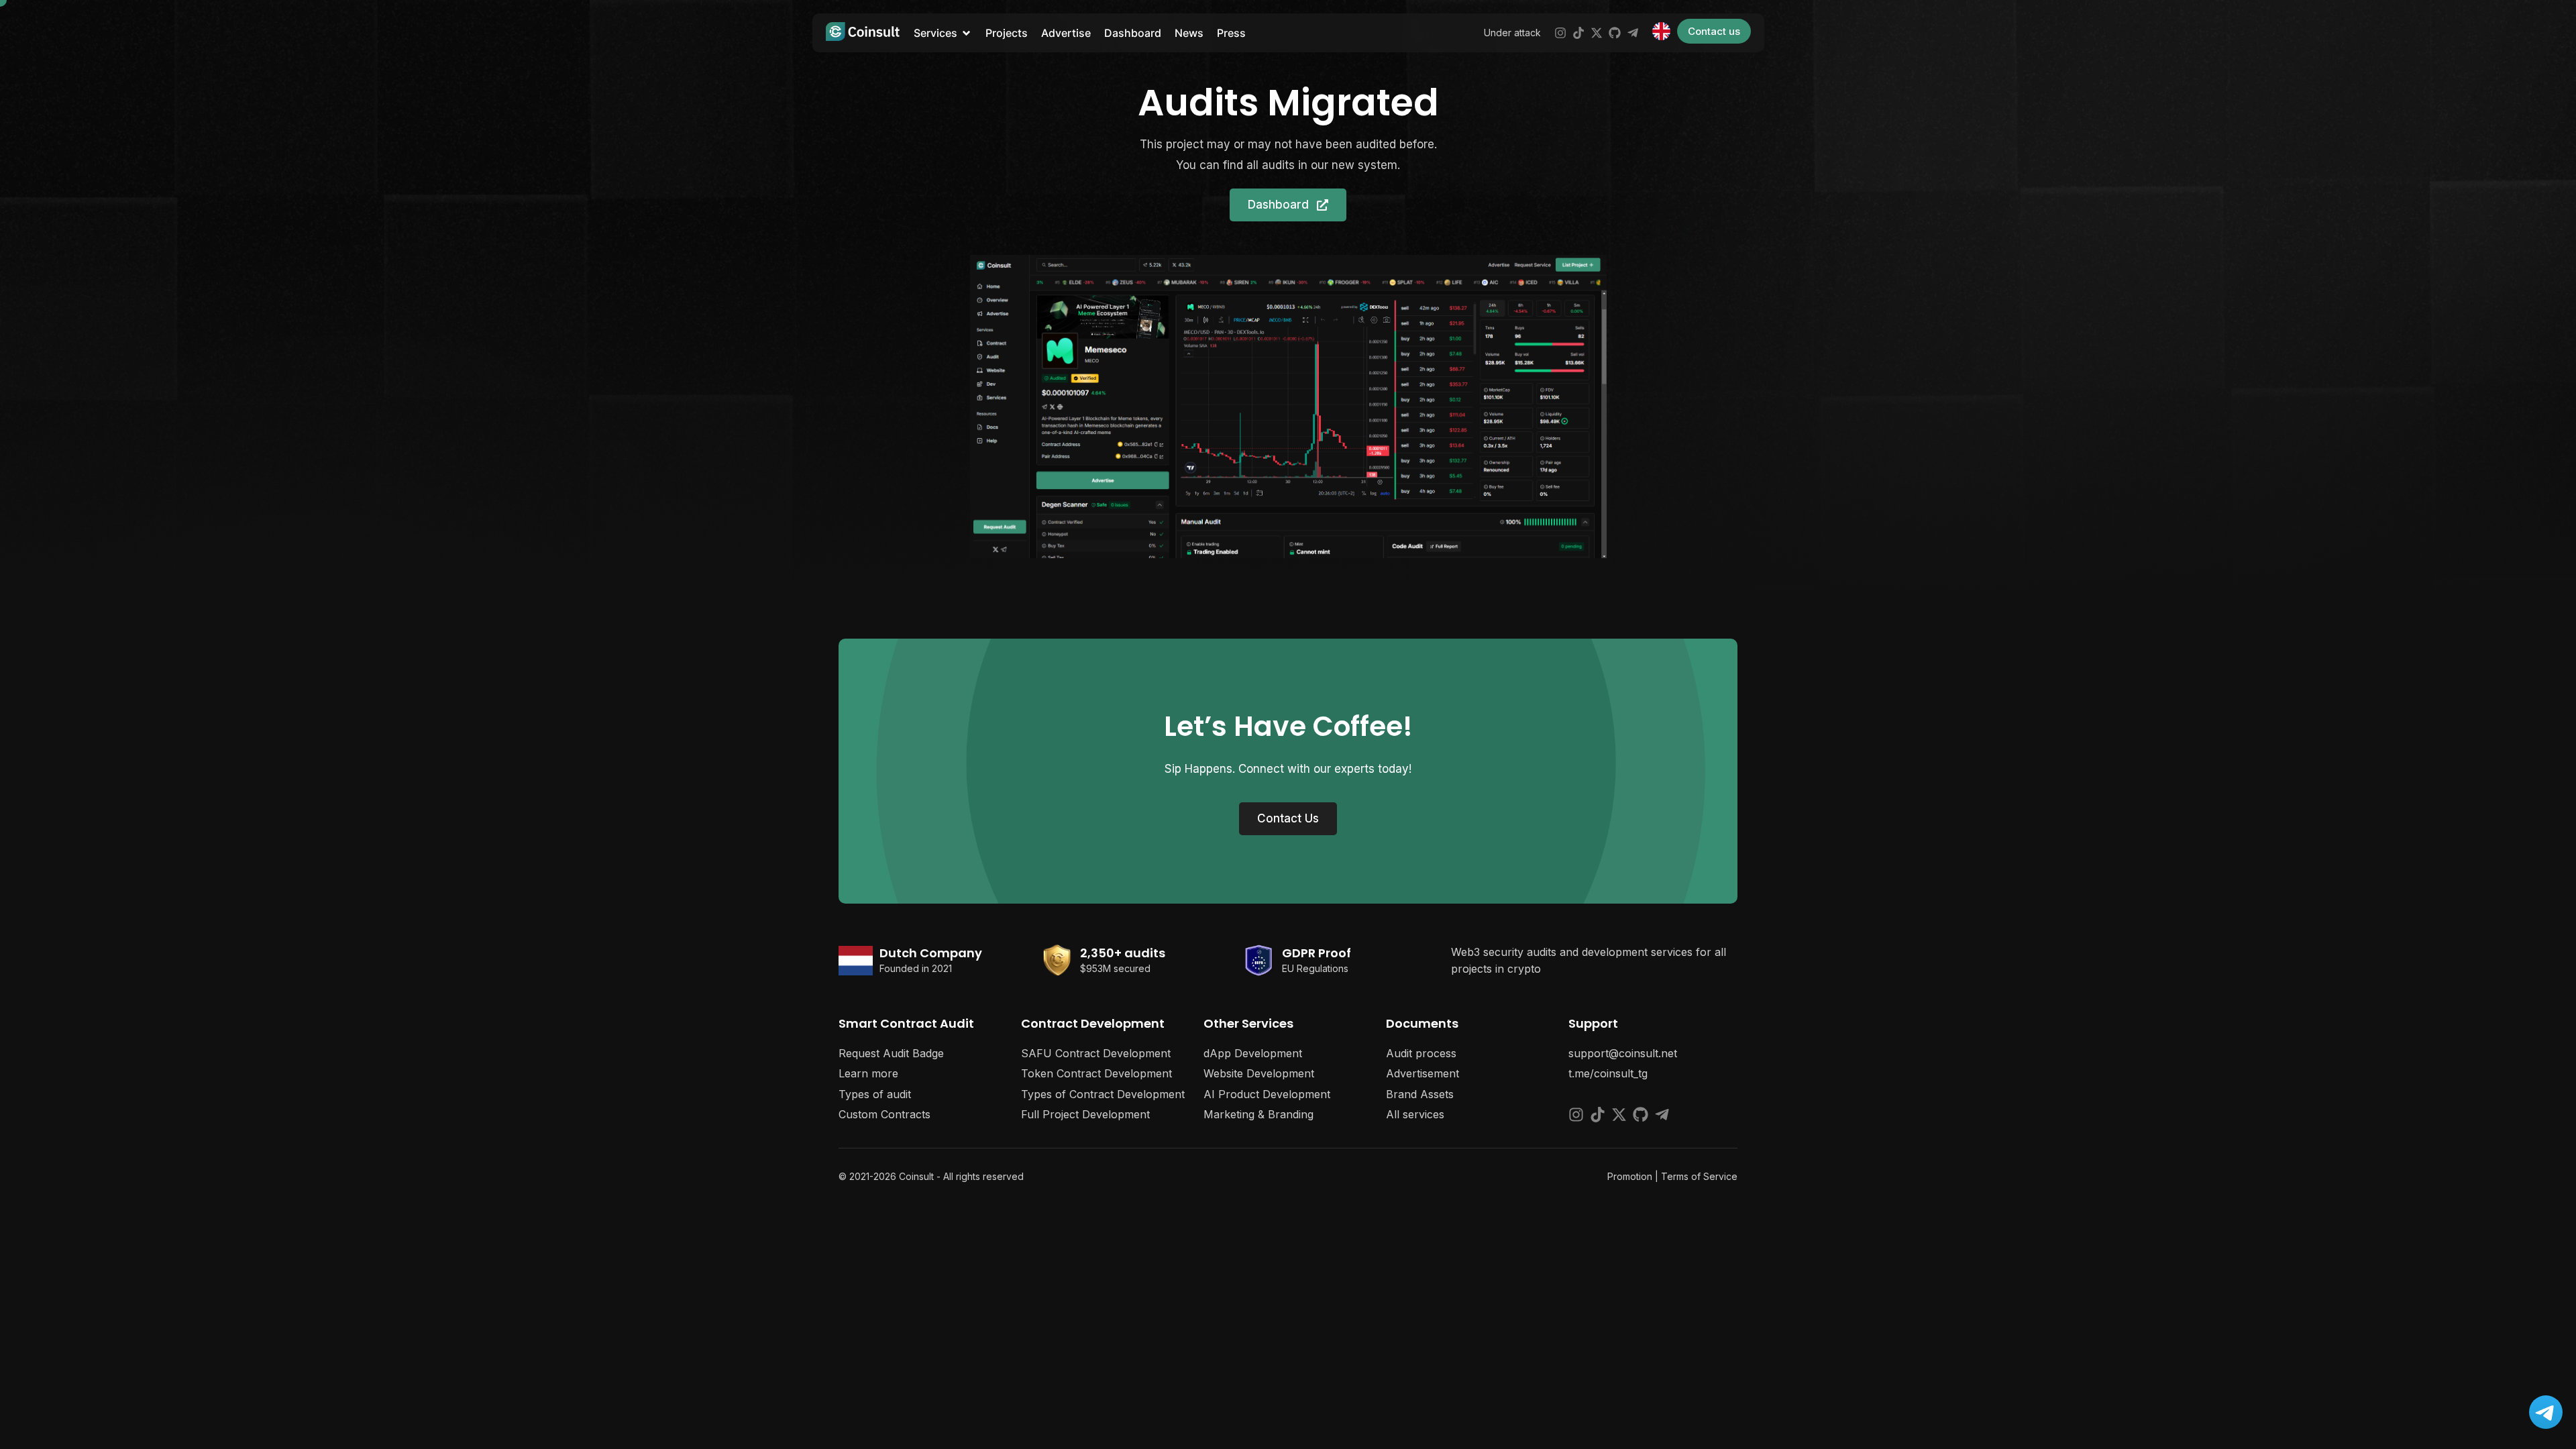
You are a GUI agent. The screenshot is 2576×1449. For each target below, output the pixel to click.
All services (1415, 1114)
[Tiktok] (1578, 33)
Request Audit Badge (891, 1053)
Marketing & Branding (1258, 1114)
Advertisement (1423, 1073)
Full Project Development (1085, 1114)
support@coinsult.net (1623, 1053)
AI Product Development (1267, 1094)
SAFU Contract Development (1096, 1053)
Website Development (1259, 1073)
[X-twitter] (1597, 33)
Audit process (1421, 1053)
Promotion (1630, 1176)
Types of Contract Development (1103, 1094)
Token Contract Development (1096, 1073)
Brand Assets (1420, 1094)
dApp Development (1253, 1053)
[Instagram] (1560, 33)
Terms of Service (1699, 1176)
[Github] (1615, 33)
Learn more (868, 1073)
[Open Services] (966, 33)
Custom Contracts (884, 1114)
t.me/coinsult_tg (1608, 1073)
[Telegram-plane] (1633, 33)
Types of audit (875, 1094)
